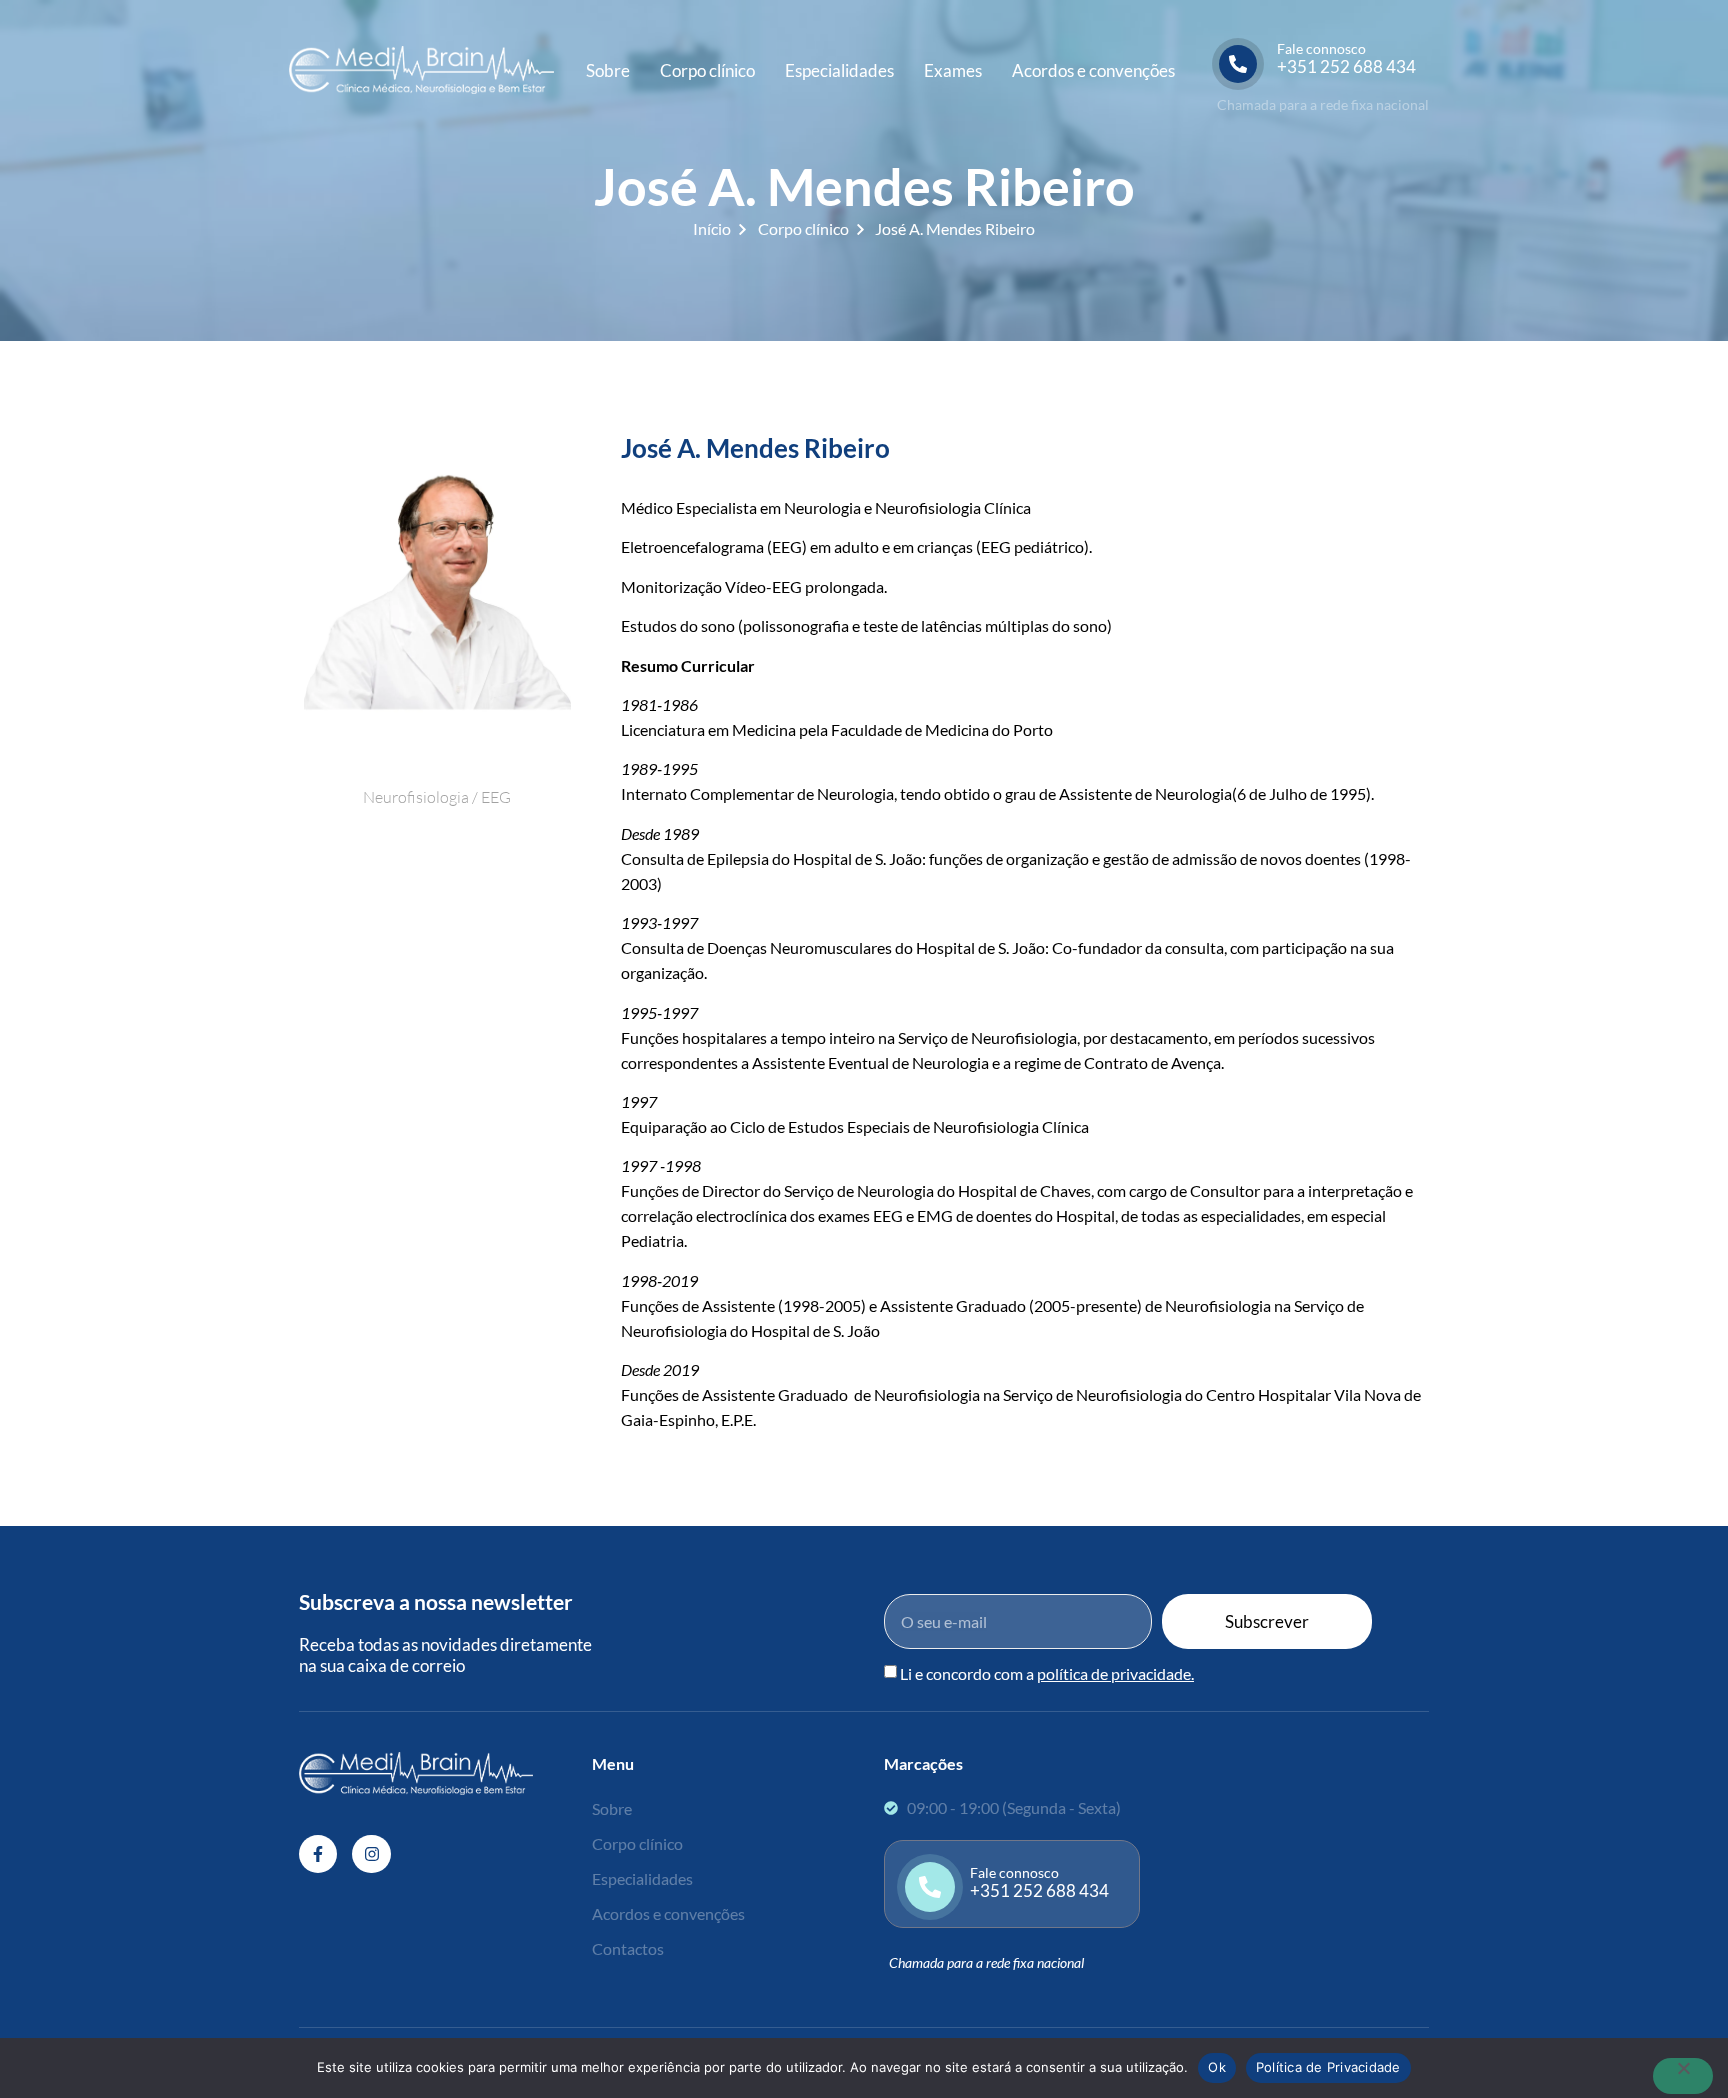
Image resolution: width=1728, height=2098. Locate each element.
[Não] (1683, 2076)
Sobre (608, 70)
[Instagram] (371, 1854)
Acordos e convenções (1093, 70)
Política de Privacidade (1328, 2067)
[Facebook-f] (318, 1854)
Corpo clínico (707, 70)
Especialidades (839, 70)
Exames (953, 70)
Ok (1217, 2067)
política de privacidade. (1115, 1673)
